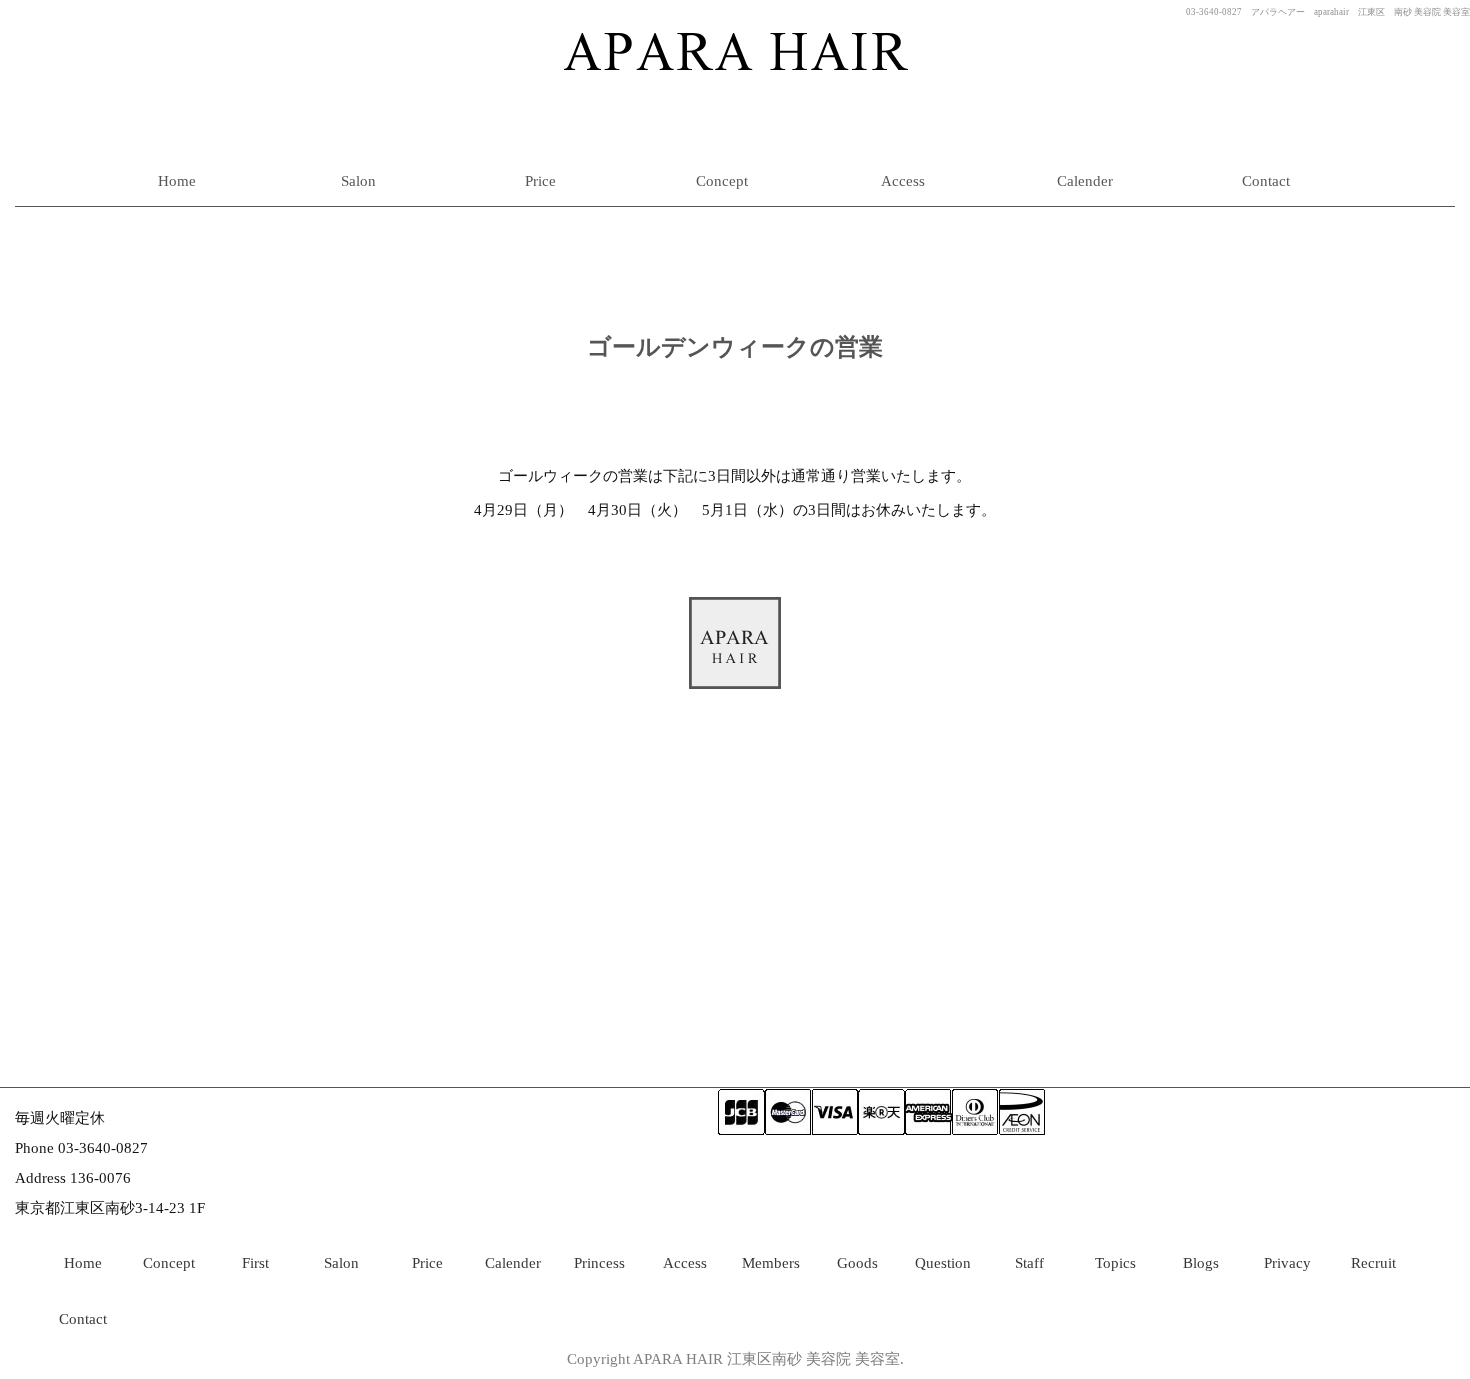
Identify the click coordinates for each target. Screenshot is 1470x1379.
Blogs (1201, 1263)
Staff (1029, 1263)
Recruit (1373, 1263)
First (255, 1263)
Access (903, 181)
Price (540, 181)
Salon (358, 181)
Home (177, 181)
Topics (1115, 1263)
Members (771, 1263)
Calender (1085, 181)
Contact (1266, 181)
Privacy (1287, 1263)
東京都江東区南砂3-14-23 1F (110, 1208)
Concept (722, 181)
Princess (599, 1263)
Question (943, 1263)
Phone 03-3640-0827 (81, 1148)
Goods (857, 1263)
